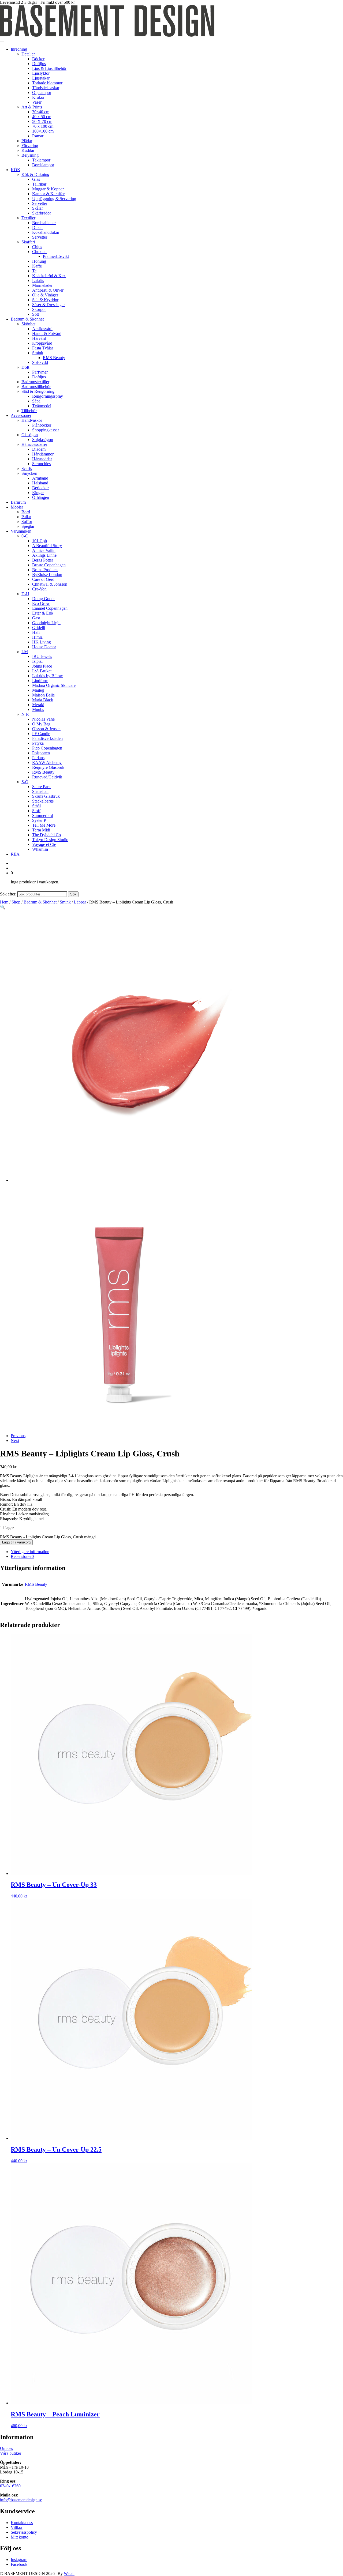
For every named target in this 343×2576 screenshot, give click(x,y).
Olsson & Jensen (46, 729)
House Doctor (44, 647)
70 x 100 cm (43, 126)
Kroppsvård (42, 343)
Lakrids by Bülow (48, 676)
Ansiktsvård (42, 329)
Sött (36, 314)
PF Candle (41, 734)
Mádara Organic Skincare (54, 685)
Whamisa (40, 849)
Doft (25, 367)
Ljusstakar (41, 78)
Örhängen (41, 497)
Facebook (19, 2564)
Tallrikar (39, 184)
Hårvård (39, 338)
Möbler (17, 507)
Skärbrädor (42, 213)
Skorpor (39, 309)
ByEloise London (47, 575)
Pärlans (38, 758)
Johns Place (42, 666)
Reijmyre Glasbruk (48, 767)
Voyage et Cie (44, 844)
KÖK (16, 170)
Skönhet (28, 324)
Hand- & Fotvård (47, 334)
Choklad (39, 252)
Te (34, 271)
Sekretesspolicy (24, 2532)
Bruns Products (45, 570)
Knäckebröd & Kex (49, 276)
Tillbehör (29, 411)
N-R (25, 714)
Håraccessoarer (34, 444)
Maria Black (43, 700)
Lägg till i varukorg (16, 1542)
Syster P (39, 820)
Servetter (40, 203)
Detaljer (28, 54)
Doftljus (39, 64)
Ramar (38, 136)
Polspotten (41, 753)
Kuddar (28, 150)
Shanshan (40, 791)
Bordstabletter (44, 223)
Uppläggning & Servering (54, 199)
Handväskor (32, 420)
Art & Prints (32, 107)
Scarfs (27, 468)
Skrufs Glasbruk (46, 796)
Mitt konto (20, 2537)
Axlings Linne (44, 555)
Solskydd (40, 362)
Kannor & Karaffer (48, 194)
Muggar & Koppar (48, 189)
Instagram (19, 2560)
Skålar (38, 208)
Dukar (38, 227)
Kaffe (37, 266)
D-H (25, 594)
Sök (73, 894)
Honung (39, 261)
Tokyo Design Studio (50, 840)
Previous (18, 1436)
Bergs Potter (43, 560)
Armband (40, 478)
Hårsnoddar (42, 459)
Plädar (27, 141)
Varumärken (21, 531)
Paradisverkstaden (47, 738)
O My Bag (41, 724)
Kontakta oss (22, 2523)
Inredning (19, 49)
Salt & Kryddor (45, 300)
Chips (37, 247)
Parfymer (40, 372)
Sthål (36, 806)
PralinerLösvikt (56, 256)
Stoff (36, 811)
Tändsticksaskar (46, 88)
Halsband (40, 483)
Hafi (36, 632)
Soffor (27, 521)
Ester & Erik (43, 613)
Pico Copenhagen (47, 748)
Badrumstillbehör (36, 387)
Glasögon (30, 435)
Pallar (26, 517)
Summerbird (43, 816)
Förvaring (30, 146)
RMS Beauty (54, 358)
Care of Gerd (43, 579)
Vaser (37, 102)
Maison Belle (43, 695)
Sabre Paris (42, 787)
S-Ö (25, 782)
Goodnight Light (46, 623)
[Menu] (2, 42)
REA (15, 854)
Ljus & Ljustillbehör (49, 68)
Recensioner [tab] (22, 1556)
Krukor (38, 97)
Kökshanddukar (46, 232)
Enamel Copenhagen (50, 608)
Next (15, 1440)
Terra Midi (41, 830)
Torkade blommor (47, 83)
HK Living (42, 642)
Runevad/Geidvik (47, 777)
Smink (38, 353)
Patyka (38, 743)
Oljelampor (42, 93)
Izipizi (37, 661)
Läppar (80, 902)
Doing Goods (44, 599)
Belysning (30, 155)
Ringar (38, 493)
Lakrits (38, 280)
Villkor (17, 2527)
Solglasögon (43, 440)
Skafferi (28, 242)
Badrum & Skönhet (27, 319)
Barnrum (18, 502)
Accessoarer (21, 415)
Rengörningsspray (48, 396)
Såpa (36, 401)
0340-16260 (10, 2486)
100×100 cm (43, 131)
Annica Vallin (44, 550)
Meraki (38, 705)
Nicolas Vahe (43, 719)
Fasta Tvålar (43, 348)
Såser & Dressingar (49, 305)
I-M (25, 652)
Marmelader (42, 285)
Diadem (39, 449)
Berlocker (40, 488)
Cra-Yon (39, 589)
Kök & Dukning (35, 174)
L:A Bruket (42, 671)
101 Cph (40, 541)
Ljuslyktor (41, 73)
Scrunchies (41, 464)
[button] (3, 907)
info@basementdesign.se (21, 2500)
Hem (4, 902)
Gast (36, 618)
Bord (26, 512)
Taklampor (41, 160)
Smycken (29, 473)
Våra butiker (11, 2453)
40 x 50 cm (42, 117)
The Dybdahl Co (46, 835)
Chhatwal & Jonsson (50, 584)
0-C (25, 536)
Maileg (38, 690)
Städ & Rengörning (38, 391)
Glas (36, 179)
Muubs (38, 709)
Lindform (40, 681)
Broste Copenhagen (49, 565)
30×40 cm (41, 112)
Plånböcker (42, 425)
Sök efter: (8, 894)
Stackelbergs (43, 801)
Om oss (6, 2448)
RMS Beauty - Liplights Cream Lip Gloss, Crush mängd (48, 1537)
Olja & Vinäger (45, 295)
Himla (37, 637)
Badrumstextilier (35, 382)
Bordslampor (43, 165)
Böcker (38, 59)
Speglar (28, 526)
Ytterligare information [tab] (30, 1552)
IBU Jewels (42, 656)
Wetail (69, 2573)
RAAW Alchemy (47, 762)
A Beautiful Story (47, 546)
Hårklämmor (43, 454)
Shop (16, 902)
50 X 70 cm (42, 121)
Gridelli (39, 628)
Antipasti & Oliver (48, 290)
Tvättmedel (42, 406)
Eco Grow (41, 603)
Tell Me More (44, 825)
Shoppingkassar (46, 430)
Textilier (28, 218)
